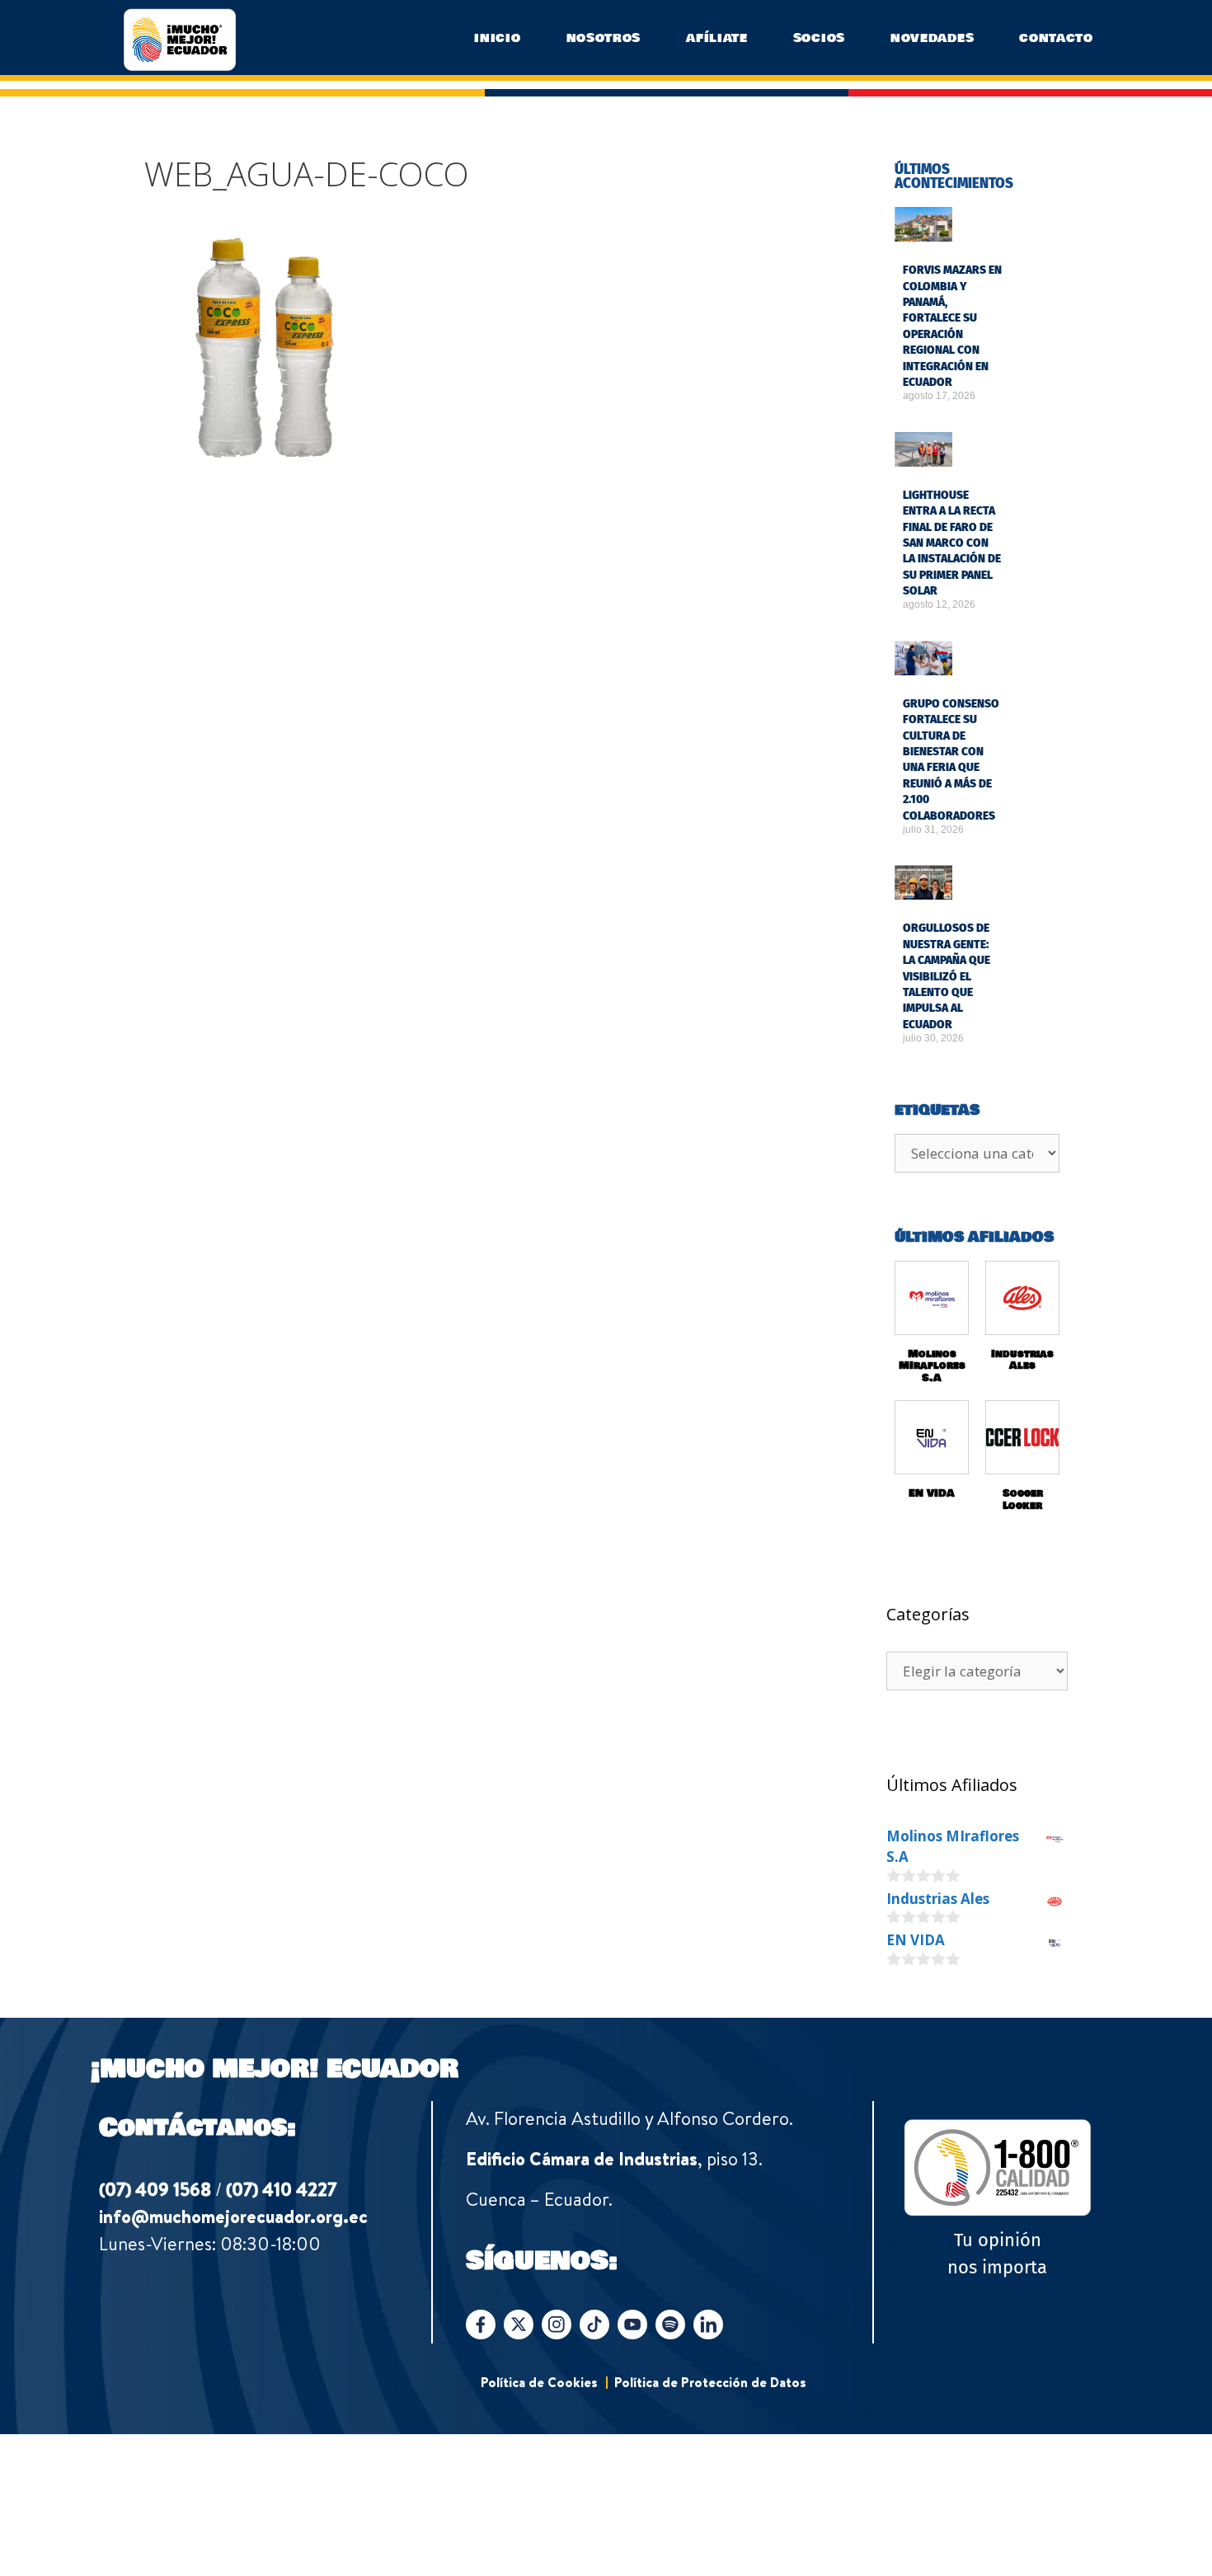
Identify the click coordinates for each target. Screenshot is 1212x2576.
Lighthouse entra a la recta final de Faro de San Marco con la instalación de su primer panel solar (952, 543)
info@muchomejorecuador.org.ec (233, 2216)
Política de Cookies (539, 2382)
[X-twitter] (519, 2325)
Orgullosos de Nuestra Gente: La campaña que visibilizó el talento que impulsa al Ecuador (947, 976)
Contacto (1056, 38)
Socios (819, 38)
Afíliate (717, 38)
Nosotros (604, 38)
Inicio (497, 38)
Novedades (932, 38)
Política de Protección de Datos (710, 2382)
